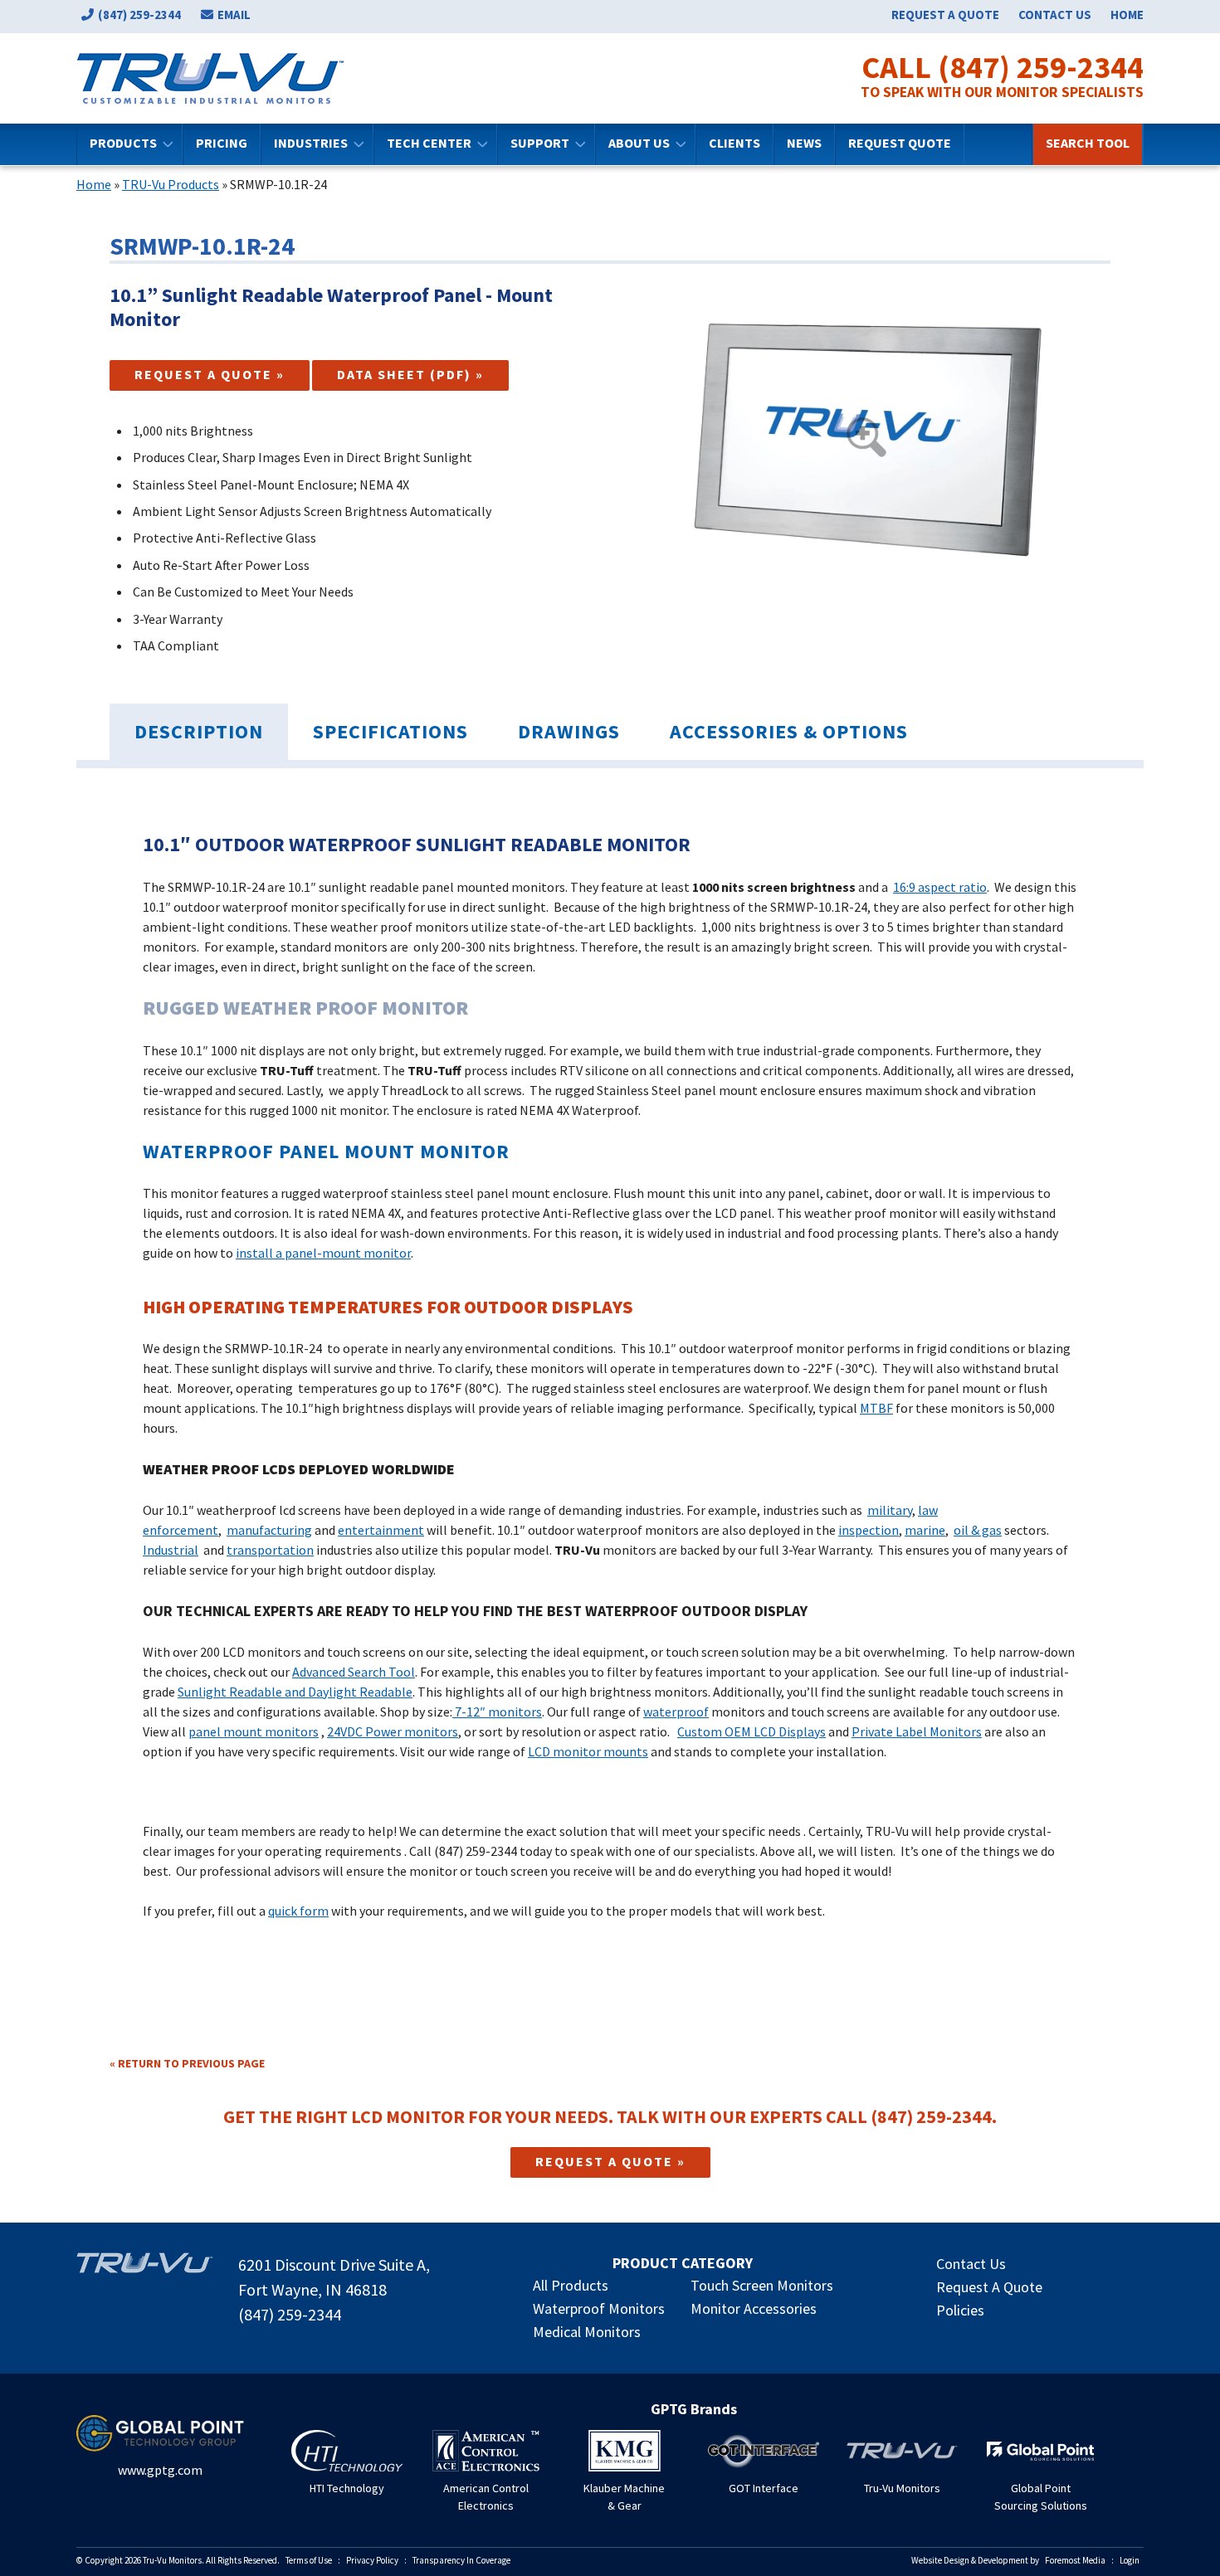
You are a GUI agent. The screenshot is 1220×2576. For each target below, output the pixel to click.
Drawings (569, 731)
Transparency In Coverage (461, 2560)
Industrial (171, 1550)
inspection (869, 1530)
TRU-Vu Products (171, 184)
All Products (571, 2285)
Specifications (390, 731)
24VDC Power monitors (393, 1731)
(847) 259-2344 (139, 15)
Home (1127, 15)
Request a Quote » (210, 374)
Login (1130, 2560)
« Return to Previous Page (187, 2063)
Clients (734, 143)
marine (925, 1530)
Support (540, 143)
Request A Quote (989, 2287)
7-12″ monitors (497, 1712)
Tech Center (429, 143)
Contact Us (1055, 15)
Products (123, 143)
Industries (311, 143)
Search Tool (1088, 143)
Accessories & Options (789, 731)
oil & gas (978, 1530)
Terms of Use (309, 2560)
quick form (298, 1911)
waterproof (676, 1712)
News (804, 143)
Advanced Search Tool (354, 1672)
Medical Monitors (587, 2332)
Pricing (222, 143)
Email (234, 15)
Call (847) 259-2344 (1003, 67)
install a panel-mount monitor (323, 1253)
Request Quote (900, 143)
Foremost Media (1075, 2560)
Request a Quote (945, 15)
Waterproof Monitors (599, 2308)
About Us (639, 143)
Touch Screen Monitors (762, 2285)
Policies (960, 2310)
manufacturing (269, 1530)
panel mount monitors (254, 1731)
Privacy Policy (372, 2560)
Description (199, 731)
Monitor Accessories (754, 2308)
